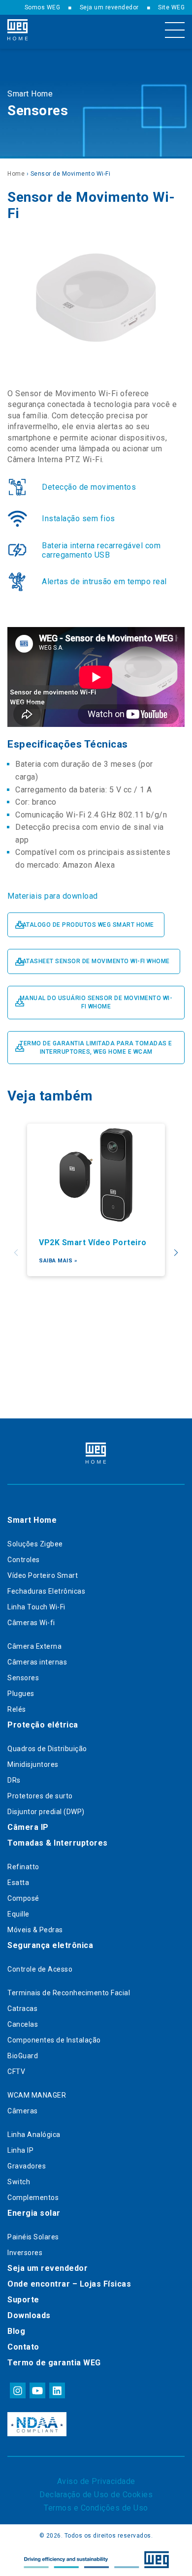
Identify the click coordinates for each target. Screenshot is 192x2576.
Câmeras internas (37, 1662)
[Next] (176, 1252)
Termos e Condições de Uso (96, 2508)
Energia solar (34, 2213)
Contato (23, 2347)
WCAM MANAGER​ (37, 2095)
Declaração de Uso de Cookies (96, 2495)
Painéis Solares (33, 2237)
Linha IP (20, 2150)
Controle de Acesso (40, 1969)
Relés (17, 1709)
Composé (23, 1898)
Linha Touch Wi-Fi (36, 1607)
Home (16, 174)
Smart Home (32, 1520)
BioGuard (23, 2056)
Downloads (29, 2315)
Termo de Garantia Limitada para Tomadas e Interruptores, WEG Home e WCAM (96, 1048)
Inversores (25, 2253)
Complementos (33, 2198)
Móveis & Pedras (35, 1930)
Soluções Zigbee (35, 1544)
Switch (19, 2182)
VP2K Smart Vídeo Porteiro (93, 1242)
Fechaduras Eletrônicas (46, 1591)
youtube (36, 2390)
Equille (18, 1914)
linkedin (56, 2390)
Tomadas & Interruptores (58, 1843)
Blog (16, 2331)
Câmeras (23, 2111)
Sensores (23, 1678)
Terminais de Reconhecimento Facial (69, 1993)
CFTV (16, 2072)
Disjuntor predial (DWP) (46, 1812)
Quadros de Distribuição (47, 1749)
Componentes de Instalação (54, 2040)
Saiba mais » (58, 1261)
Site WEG (171, 7)
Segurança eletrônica (50, 1945)
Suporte (23, 2300)
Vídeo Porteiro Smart (43, 1575)
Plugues (21, 1694)
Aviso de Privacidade (96, 2481)
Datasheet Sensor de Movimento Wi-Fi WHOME (94, 961)
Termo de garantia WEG (54, 2363)
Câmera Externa (34, 1646)
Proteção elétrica (43, 1725)
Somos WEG (43, 7)
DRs (14, 1780)
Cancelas (23, 2024)
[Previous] (16, 1252)
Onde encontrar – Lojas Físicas (69, 2284)
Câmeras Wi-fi (31, 1623)
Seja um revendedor (109, 7)
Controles (24, 1560)
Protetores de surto (40, 1796)
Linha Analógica (34, 2135)
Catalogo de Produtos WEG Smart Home (86, 925)
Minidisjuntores (33, 1764)
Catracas (22, 2009)
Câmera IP (28, 1827)
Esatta (18, 1883)
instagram (16, 2390)
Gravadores (27, 2166)
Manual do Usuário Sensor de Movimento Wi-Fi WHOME (96, 1002)
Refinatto (23, 1867)
